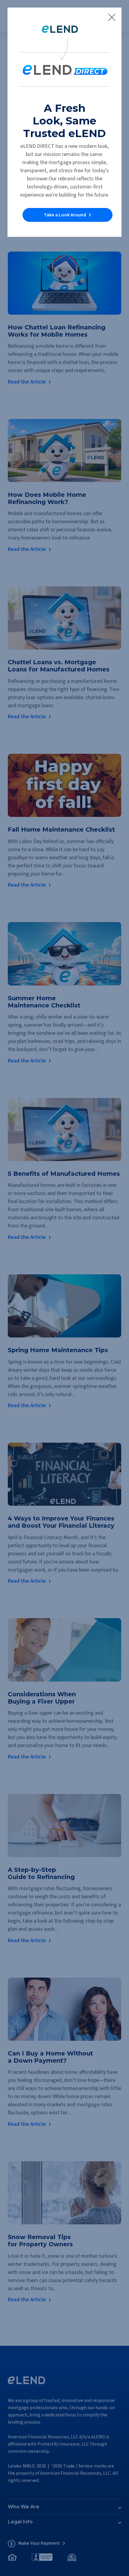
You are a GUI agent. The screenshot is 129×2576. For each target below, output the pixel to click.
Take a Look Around (65, 215)
